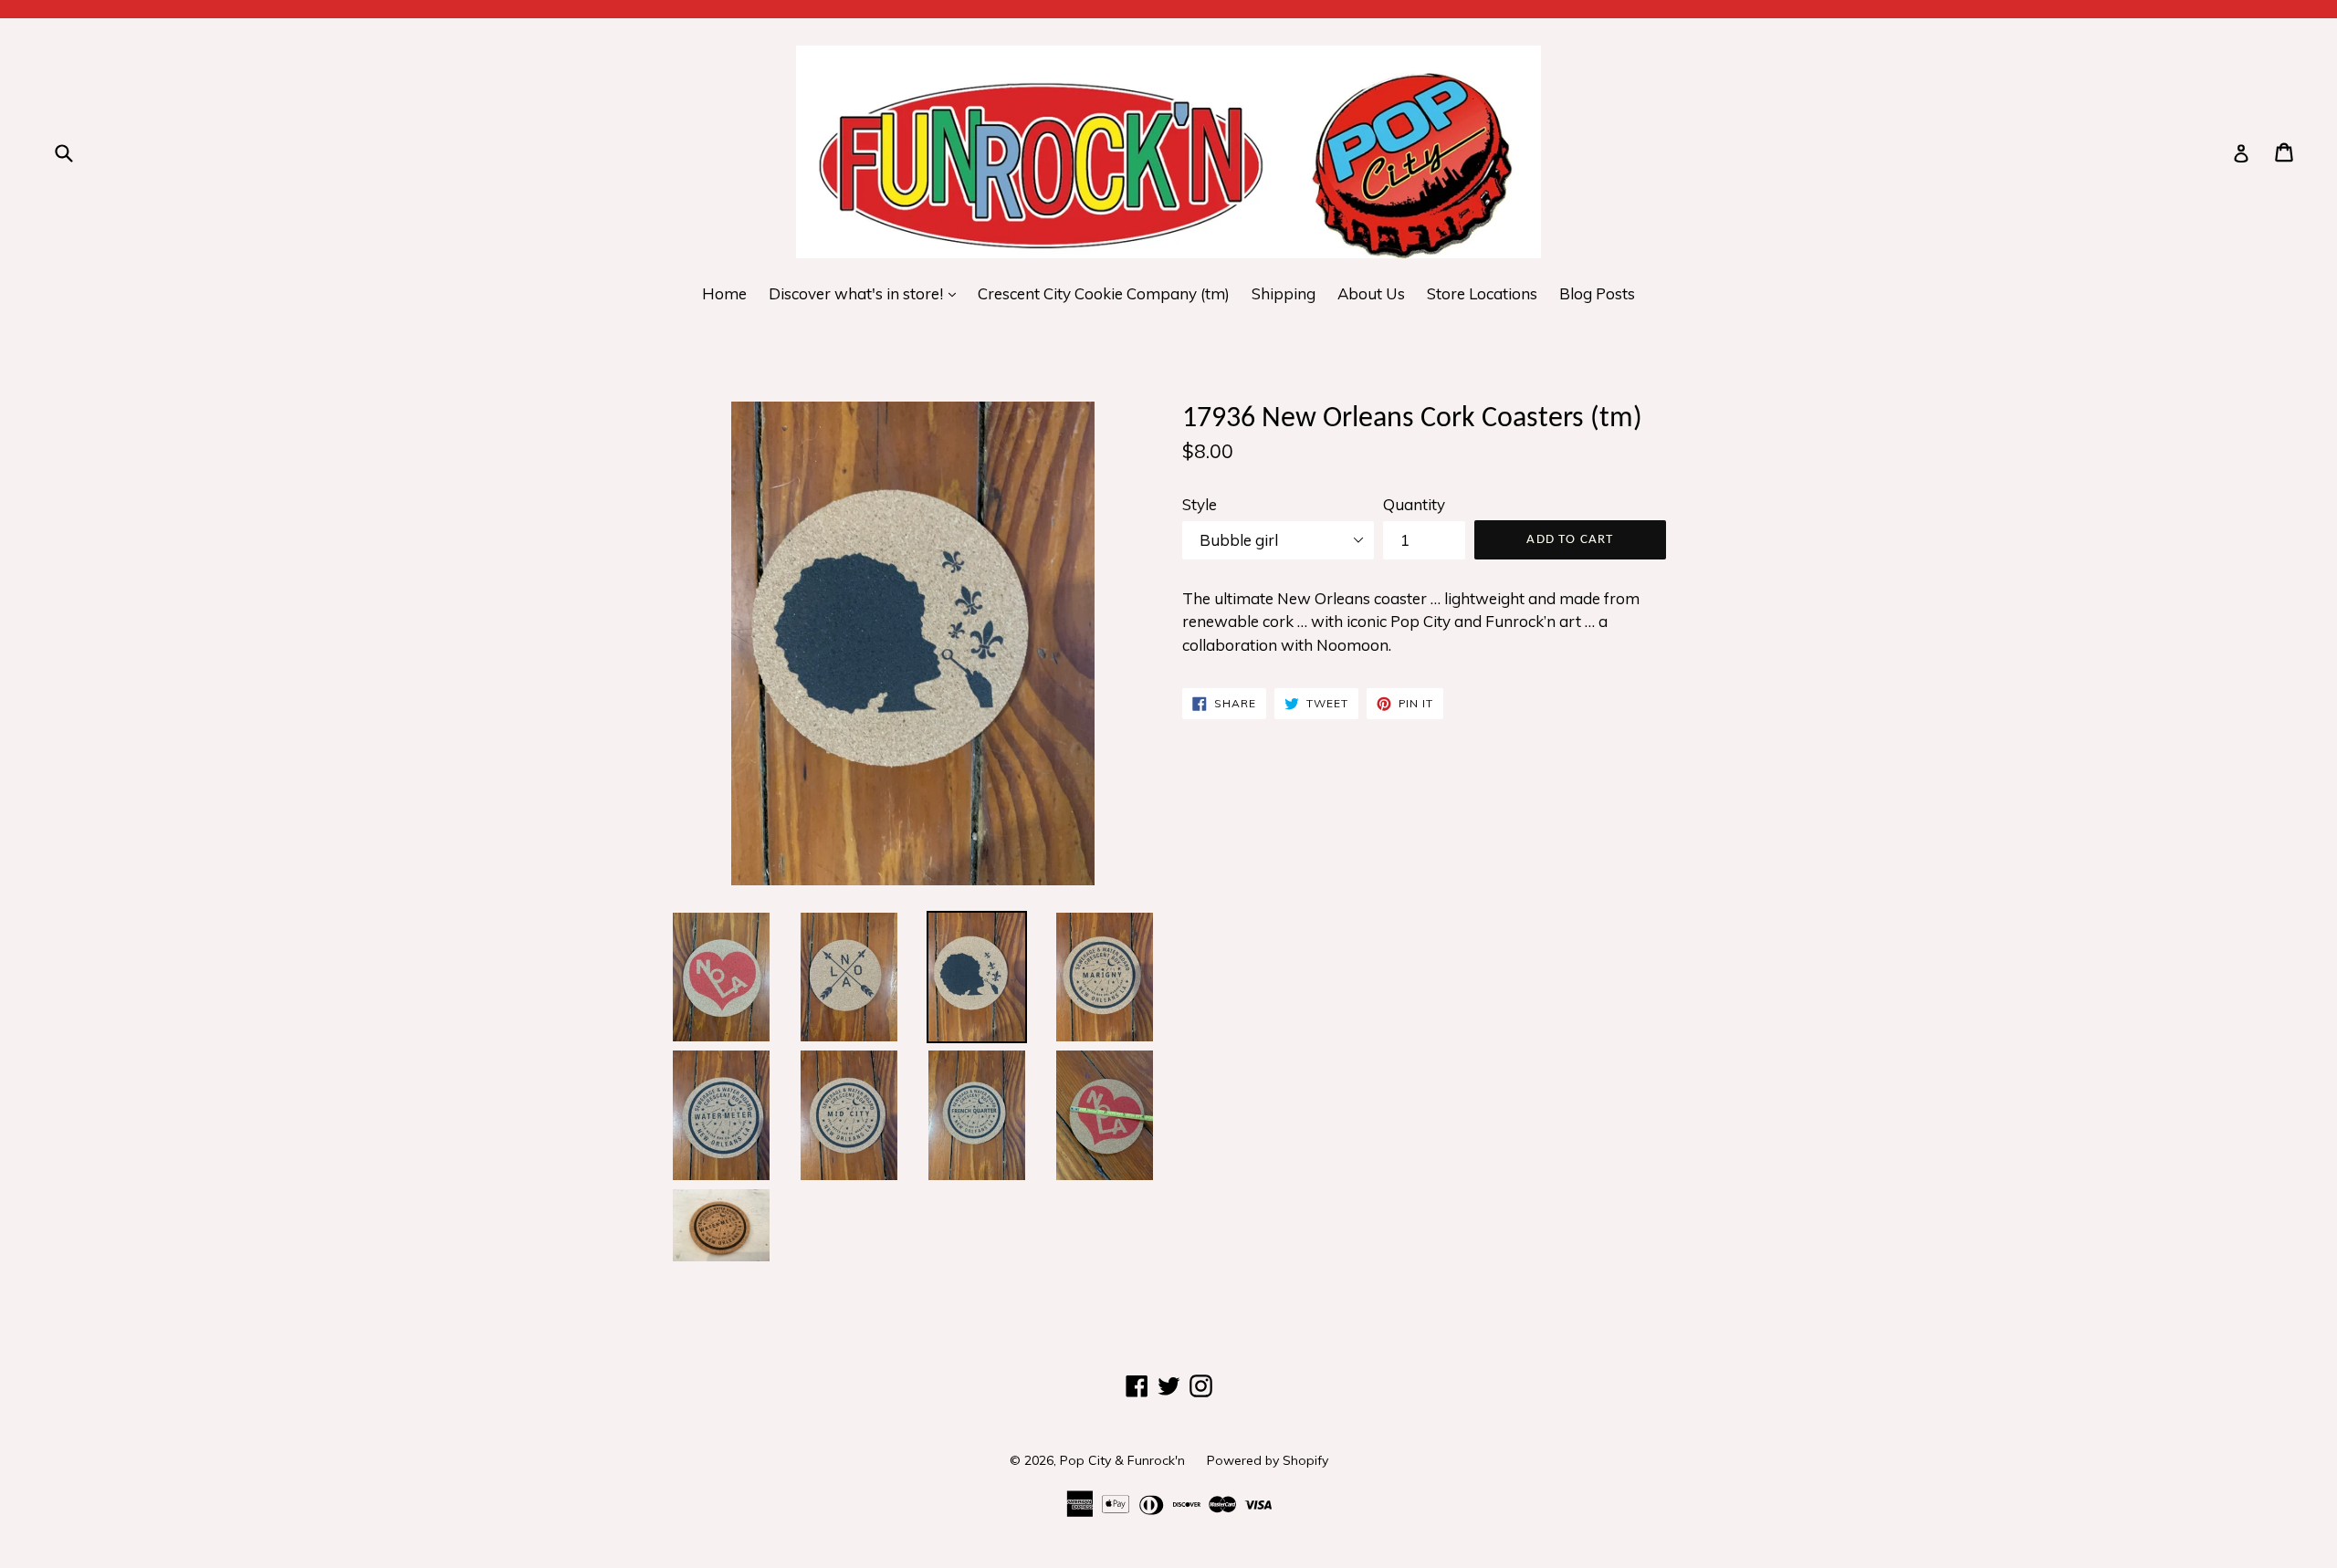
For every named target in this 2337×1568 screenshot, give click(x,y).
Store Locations (1482, 293)
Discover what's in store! (867, 293)
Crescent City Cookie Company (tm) (1104, 293)
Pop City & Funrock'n (1122, 1460)
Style (1200, 504)
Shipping (1284, 293)
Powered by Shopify (1268, 1460)
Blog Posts (1597, 293)
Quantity (1414, 504)
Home (724, 293)
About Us (1371, 293)
